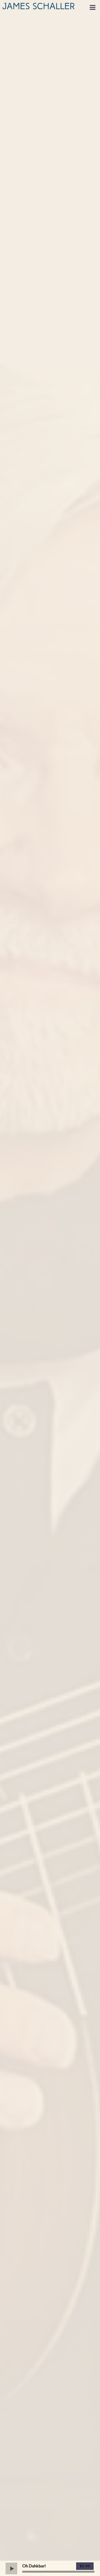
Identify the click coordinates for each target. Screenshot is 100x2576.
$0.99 (85, 2566)
